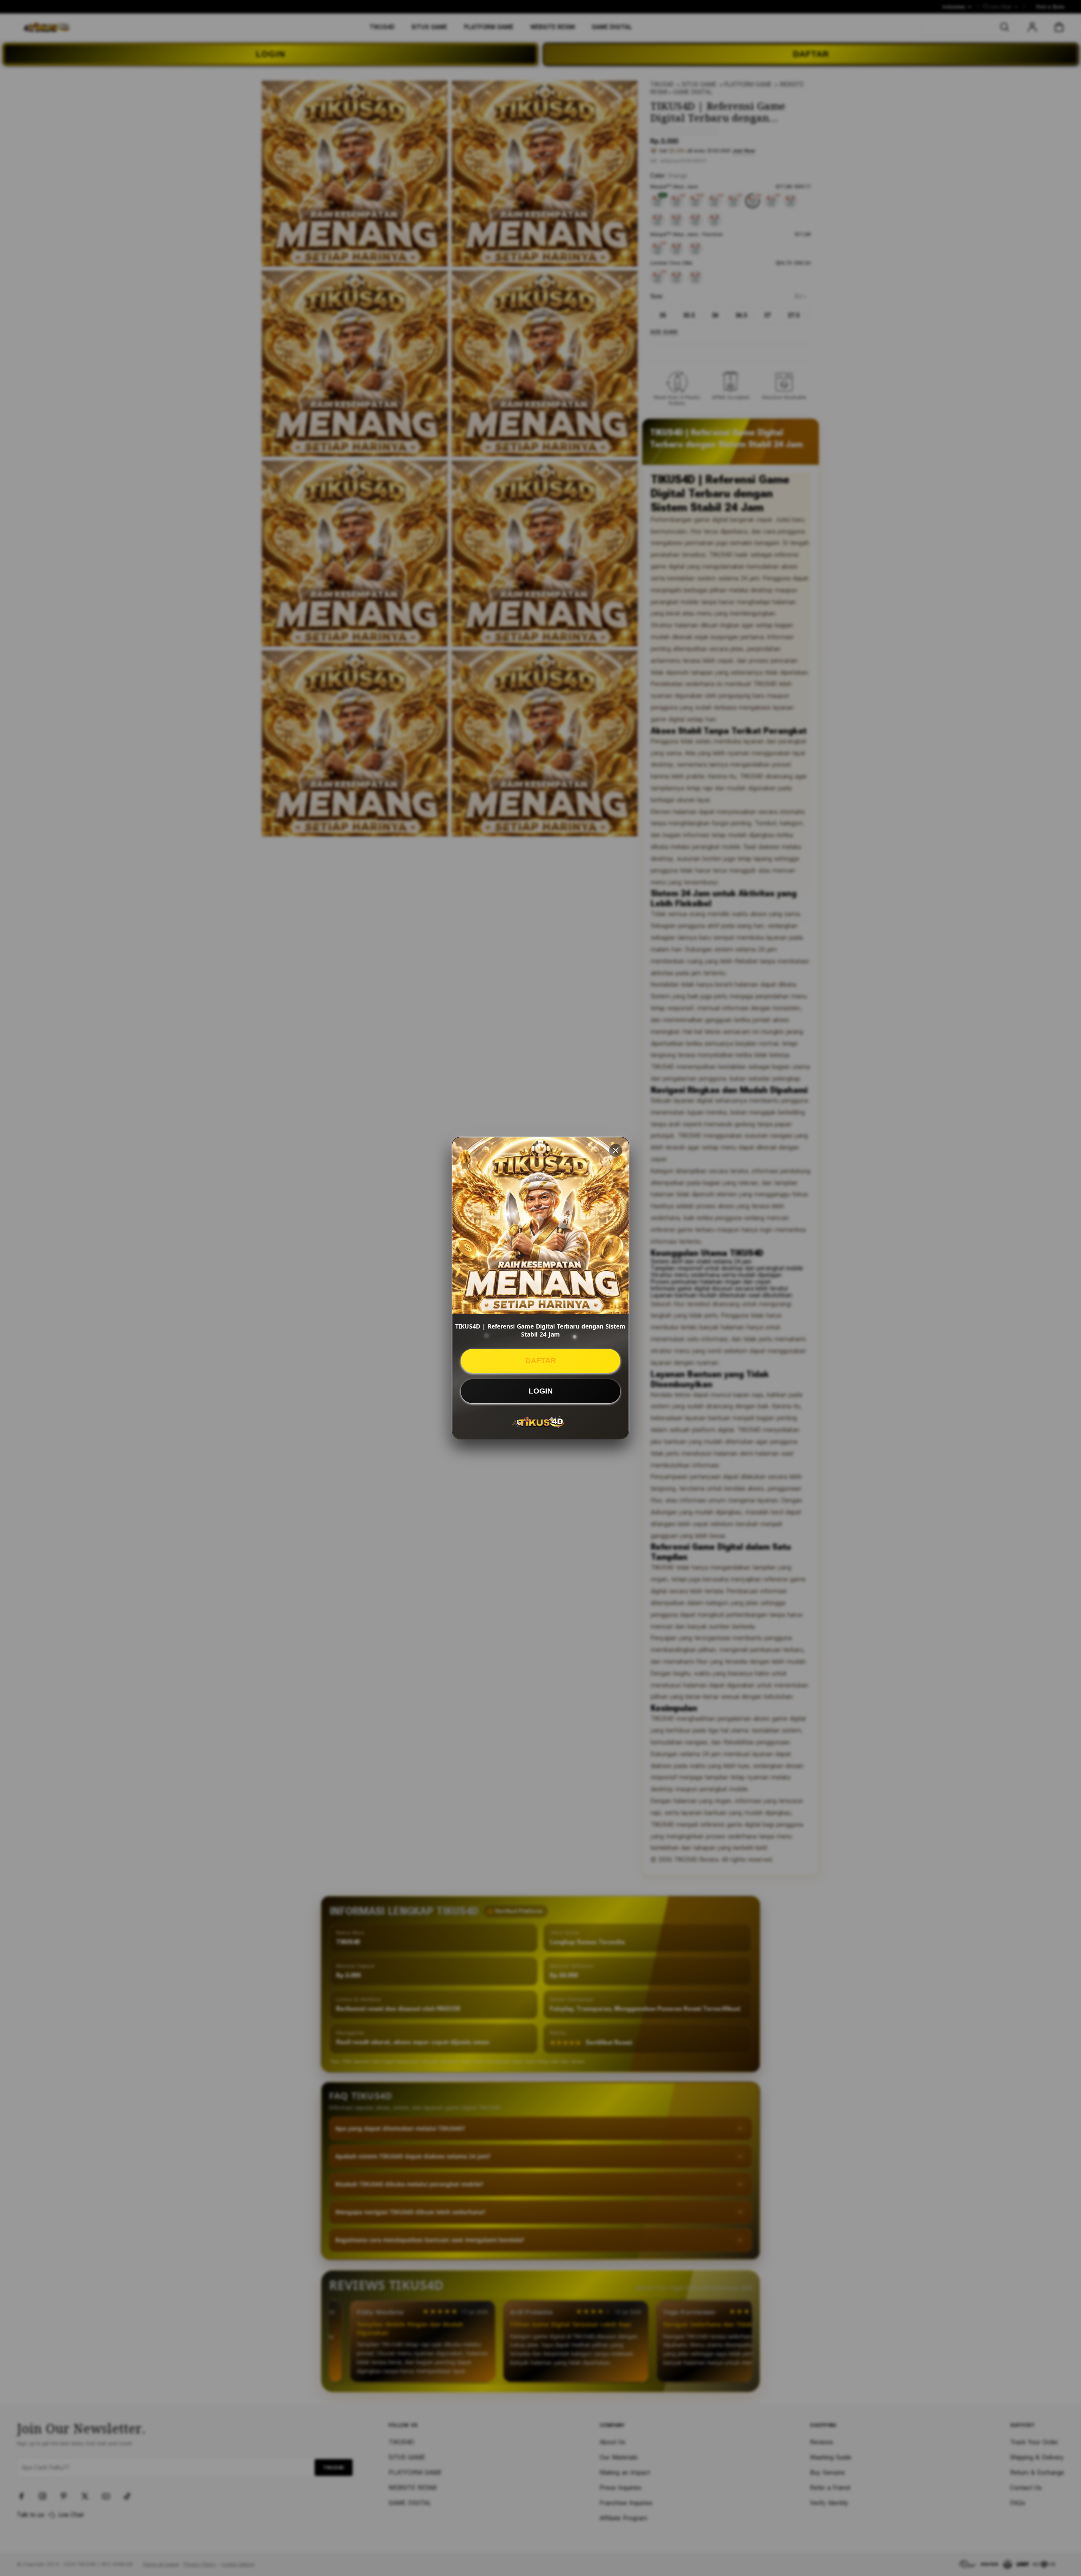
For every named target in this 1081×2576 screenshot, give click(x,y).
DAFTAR (541, 1361)
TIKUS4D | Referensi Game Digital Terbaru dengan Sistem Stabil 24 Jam (540, 1330)
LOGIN (541, 1391)
